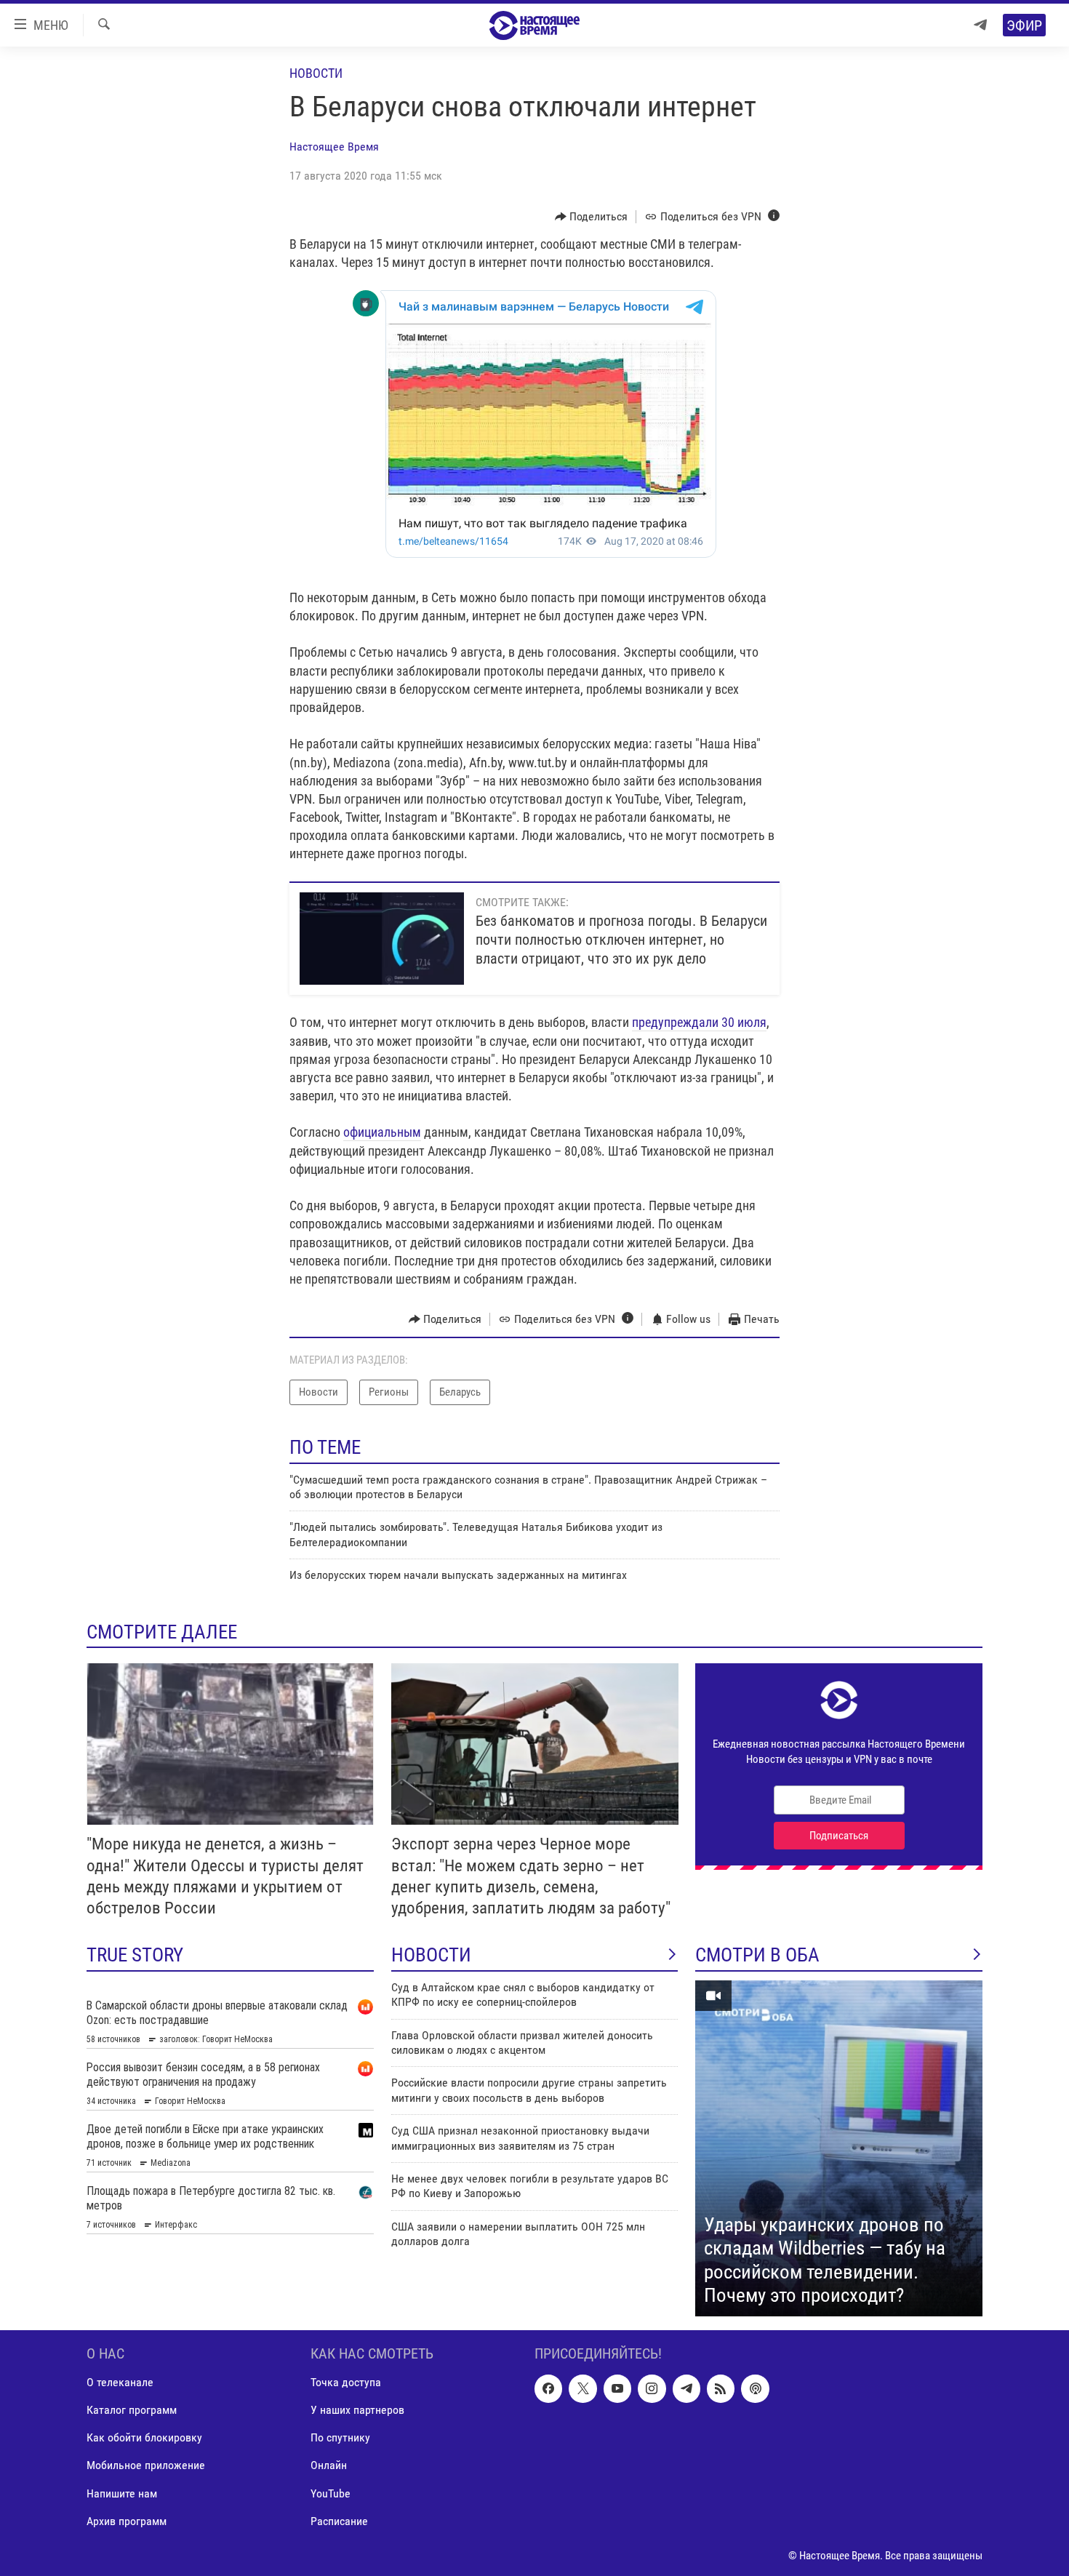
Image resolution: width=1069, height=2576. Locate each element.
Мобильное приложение (146, 2465)
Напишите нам (122, 2493)
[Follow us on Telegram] (686, 2388)
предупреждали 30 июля (699, 1022)
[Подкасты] (755, 2388)
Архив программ (127, 2520)
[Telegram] (980, 25)
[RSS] (721, 2388)
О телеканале (120, 2382)
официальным (382, 1132)
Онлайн (329, 2465)
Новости (316, 73)
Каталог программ (132, 2410)
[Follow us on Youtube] (617, 2388)
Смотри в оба (757, 1955)
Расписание (339, 2520)
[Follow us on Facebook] (548, 2388)
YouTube (331, 2493)
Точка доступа (346, 2382)
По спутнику (340, 2437)
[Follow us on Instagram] (652, 2388)
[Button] (592, 217)
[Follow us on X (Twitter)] (582, 2388)
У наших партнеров (357, 2410)
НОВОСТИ (431, 1955)
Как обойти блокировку (144, 2437)
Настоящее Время (334, 147)
